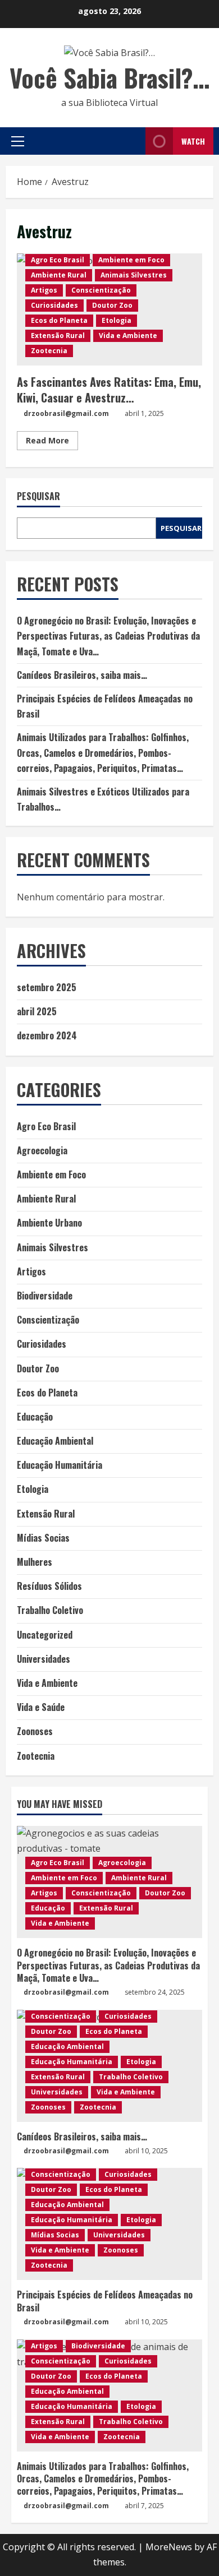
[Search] (134, 141)
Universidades (44, 1659)
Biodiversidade (45, 1296)
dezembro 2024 (47, 1035)
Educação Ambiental (55, 1441)
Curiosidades (54, 305)
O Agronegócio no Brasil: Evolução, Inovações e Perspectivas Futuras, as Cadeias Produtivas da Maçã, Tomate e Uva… (108, 636)
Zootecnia (49, 351)
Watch (193, 141)
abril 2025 (37, 1011)
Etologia (117, 320)
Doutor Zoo (112, 305)
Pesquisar (38, 496)
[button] (18, 141)
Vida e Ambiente (128, 336)
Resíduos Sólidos (49, 1586)
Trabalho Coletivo (50, 1610)
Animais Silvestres (134, 275)
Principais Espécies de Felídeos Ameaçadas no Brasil (105, 2301)
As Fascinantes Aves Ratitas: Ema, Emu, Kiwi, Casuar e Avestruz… (109, 390)
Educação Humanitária (60, 1465)
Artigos (44, 290)
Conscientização (101, 290)
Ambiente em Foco (131, 260)
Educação (35, 1417)
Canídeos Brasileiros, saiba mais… (82, 675)
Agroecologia (42, 1150)
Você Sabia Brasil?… (109, 78)
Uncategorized (45, 1635)
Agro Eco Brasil (58, 260)
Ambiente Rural (59, 275)
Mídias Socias (43, 1538)
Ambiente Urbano (49, 1223)
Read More (52, 442)
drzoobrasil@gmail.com (66, 413)
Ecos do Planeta (59, 320)
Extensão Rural (58, 336)
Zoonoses (35, 1731)
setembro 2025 (47, 987)
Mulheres (35, 1562)
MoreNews (169, 2547)
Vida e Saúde (41, 1707)
